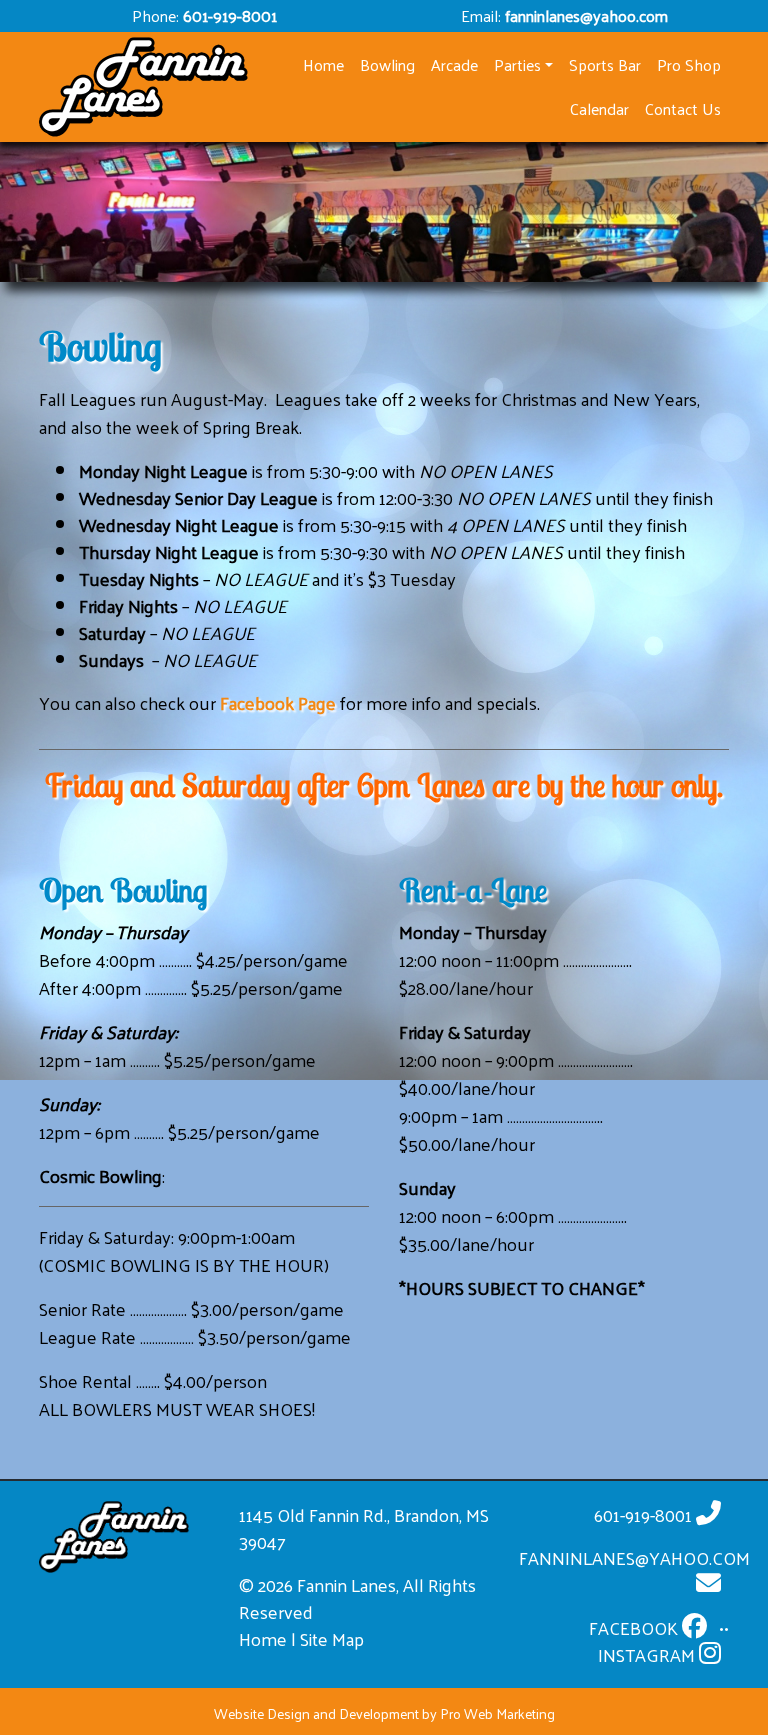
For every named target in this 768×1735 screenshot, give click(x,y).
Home (263, 1638)
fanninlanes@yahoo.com (586, 15)
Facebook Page (278, 702)
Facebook (635, 1627)
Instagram (648, 1654)
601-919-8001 (230, 15)
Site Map (332, 1638)
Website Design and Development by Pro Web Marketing (384, 1713)
